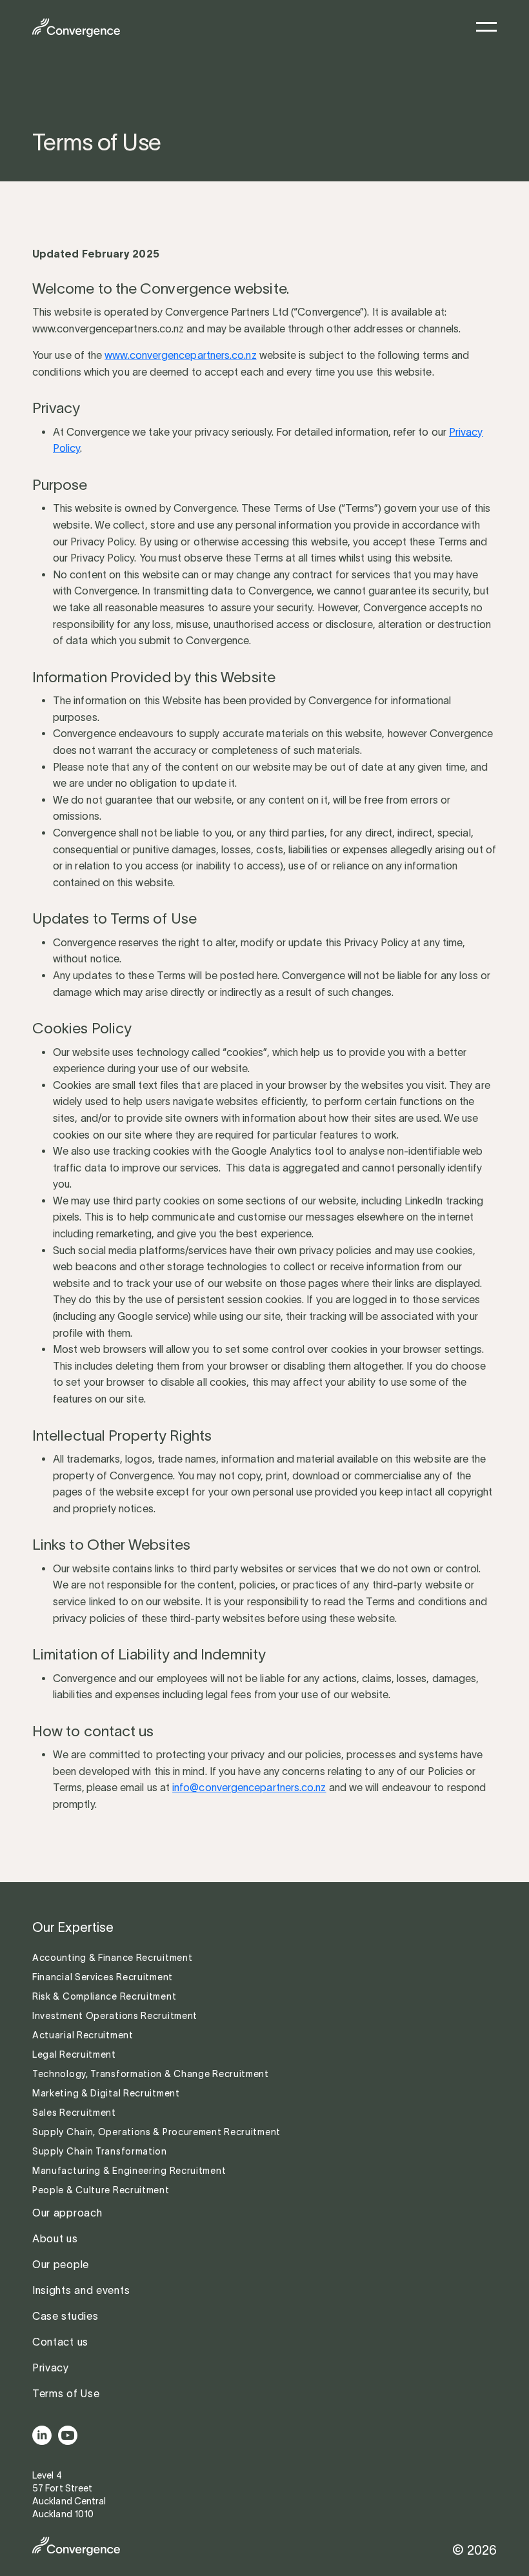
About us (55, 2238)
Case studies (65, 2316)
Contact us (60, 2342)
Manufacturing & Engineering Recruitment (129, 2171)
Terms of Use (66, 2393)
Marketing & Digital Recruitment (106, 2093)
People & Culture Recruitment (102, 2190)
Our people (61, 2264)
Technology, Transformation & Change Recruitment (151, 2074)
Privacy (51, 2368)
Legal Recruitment (74, 2054)
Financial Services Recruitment (104, 1977)
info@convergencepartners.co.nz (249, 1787)
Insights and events (81, 2290)
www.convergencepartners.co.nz (180, 355)
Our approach (67, 2213)
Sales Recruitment (74, 2113)
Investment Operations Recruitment (115, 2016)
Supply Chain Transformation (100, 2151)
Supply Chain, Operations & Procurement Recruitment (156, 2132)
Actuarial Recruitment (83, 2035)
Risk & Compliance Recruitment (105, 1996)
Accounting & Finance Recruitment (114, 1958)
